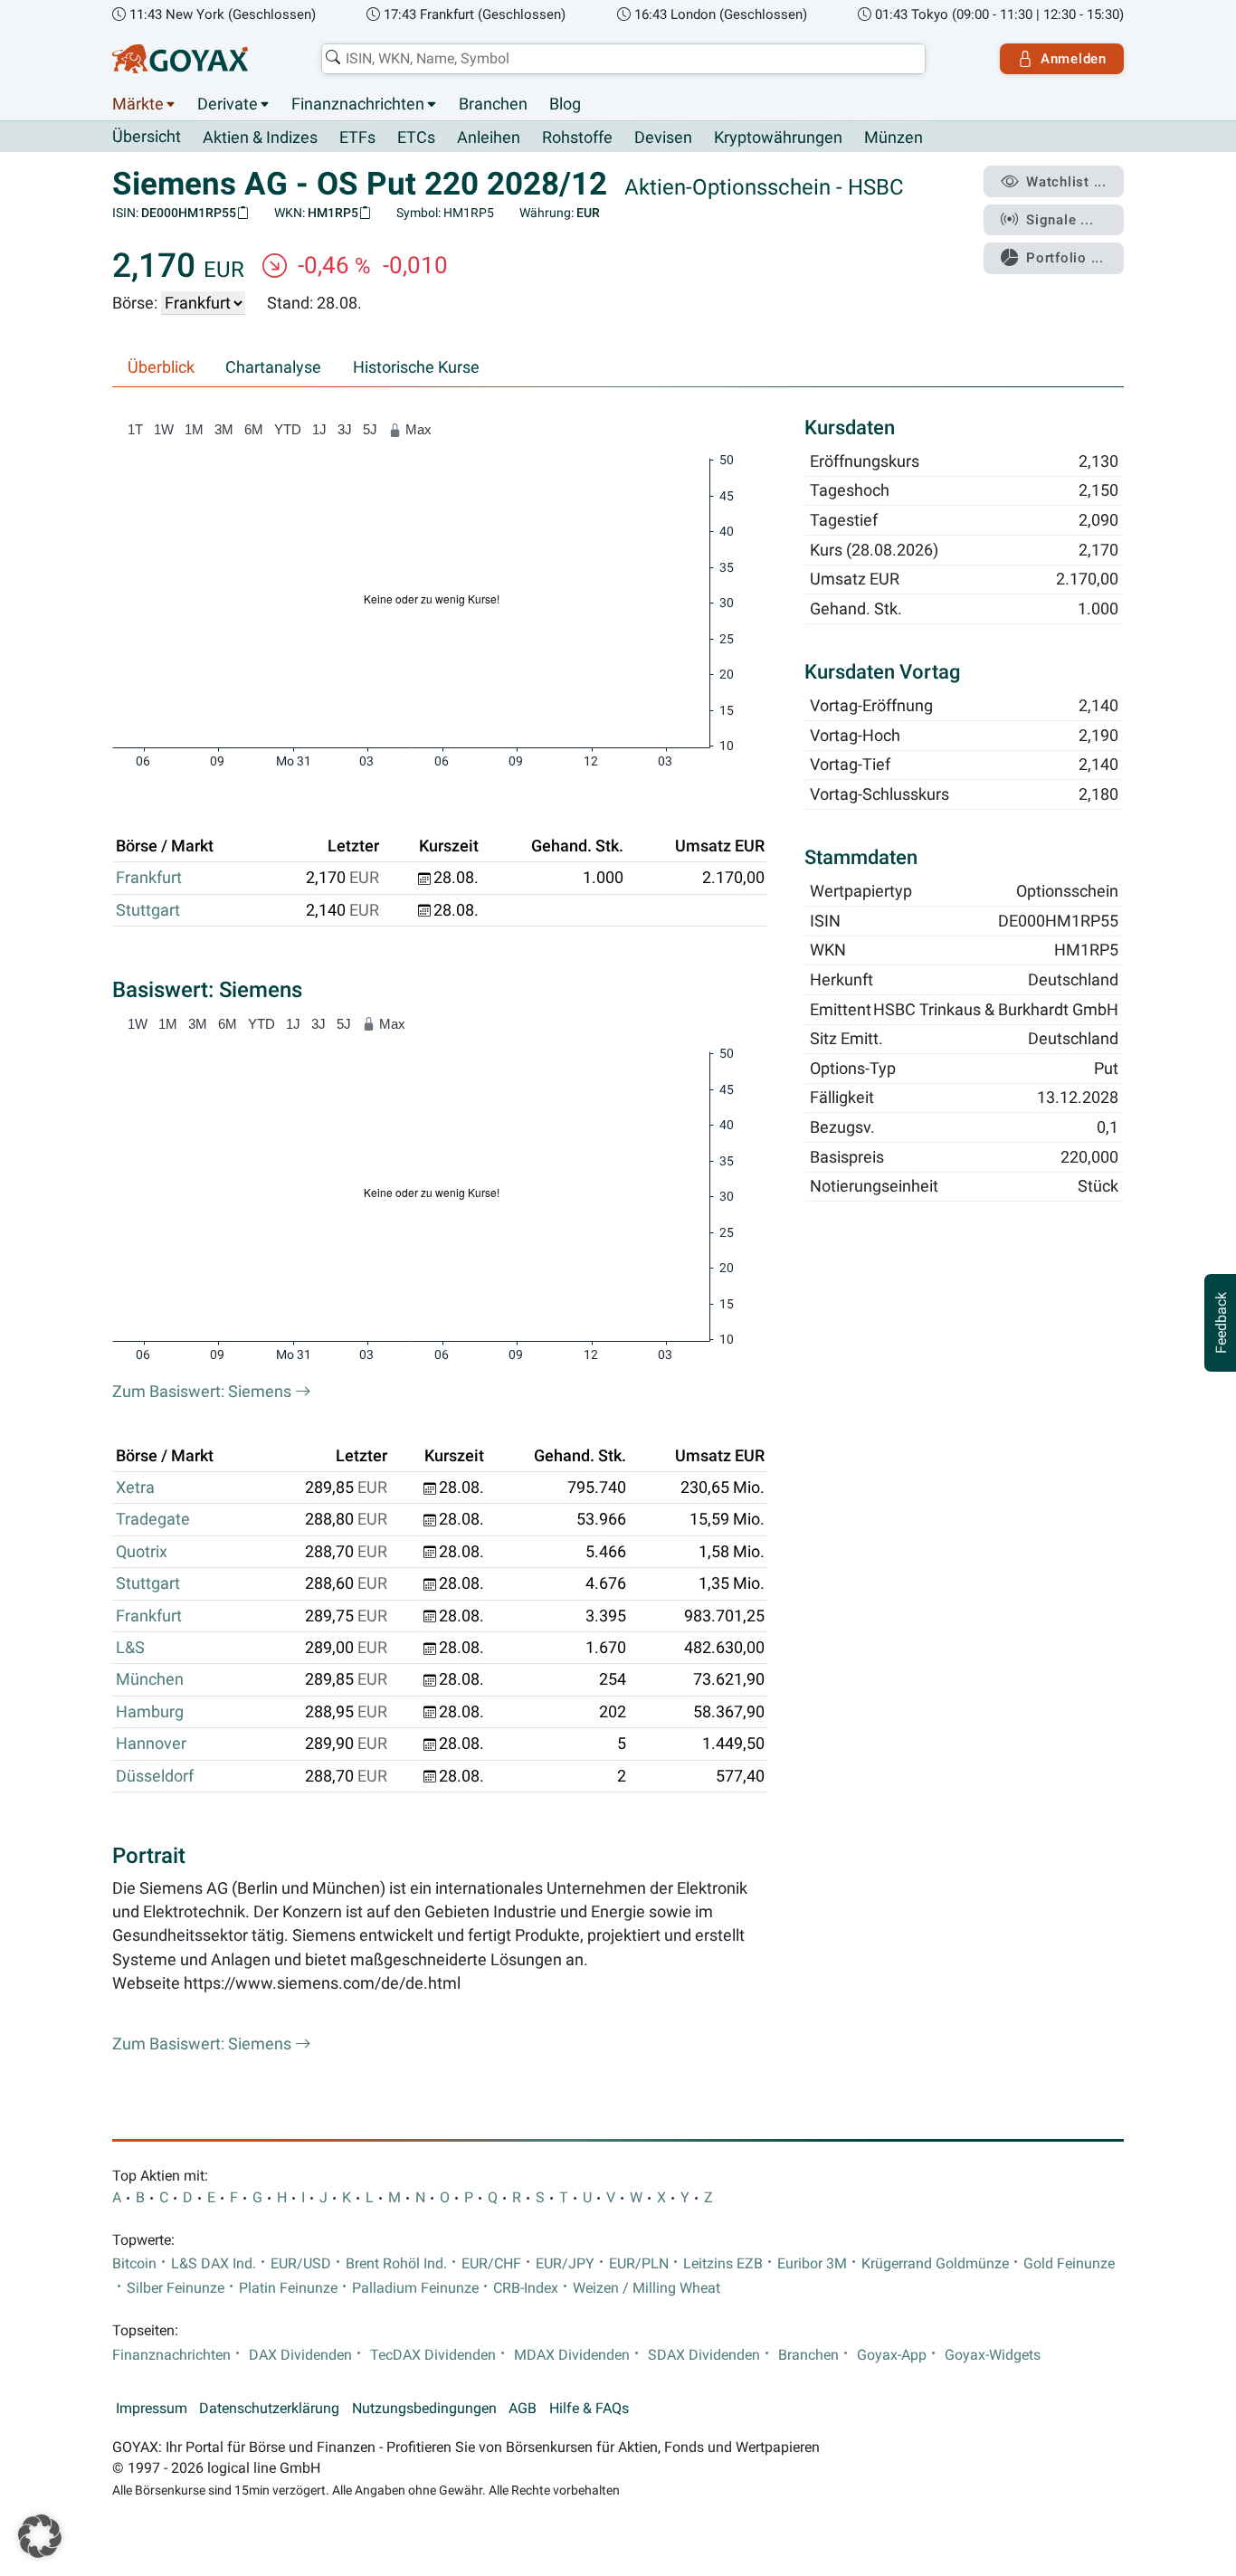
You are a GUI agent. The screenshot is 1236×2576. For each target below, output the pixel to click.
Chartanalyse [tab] (273, 367)
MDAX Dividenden (572, 2355)
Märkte (138, 104)
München (150, 1679)
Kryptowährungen (778, 138)
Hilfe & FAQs (589, 2409)
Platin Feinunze (288, 2288)
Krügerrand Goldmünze (935, 2264)
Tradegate (153, 1519)
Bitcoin (134, 2264)
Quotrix (142, 1552)
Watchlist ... (1066, 182)
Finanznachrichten (358, 104)
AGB (523, 2409)
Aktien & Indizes (260, 138)
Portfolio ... (1065, 258)
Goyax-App (892, 2355)
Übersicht (147, 137)
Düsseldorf (155, 1776)
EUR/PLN (639, 2264)
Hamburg (150, 1712)
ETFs (357, 138)
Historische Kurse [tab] (416, 367)
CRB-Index (526, 2288)
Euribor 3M (812, 2264)
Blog (565, 104)
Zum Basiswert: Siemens (204, 1392)
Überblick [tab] (161, 367)
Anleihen (489, 138)
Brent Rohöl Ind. (396, 2264)
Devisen (663, 138)
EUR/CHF (491, 2264)
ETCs (416, 138)
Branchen (493, 104)
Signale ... (1060, 220)
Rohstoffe (577, 138)
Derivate (228, 104)
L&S (130, 1648)
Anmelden (1074, 59)
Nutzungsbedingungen (424, 2409)
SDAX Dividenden (704, 2355)
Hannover (151, 1744)
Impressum (152, 2409)
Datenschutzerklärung (269, 2409)
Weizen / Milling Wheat (647, 2288)
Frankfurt (149, 878)
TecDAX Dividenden (433, 2355)
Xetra (135, 1488)
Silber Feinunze (176, 2288)
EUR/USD (301, 2264)
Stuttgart (148, 910)
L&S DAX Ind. (214, 2264)
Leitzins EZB (723, 2264)
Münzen (894, 138)
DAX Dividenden (300, 2355)
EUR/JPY (565, 2264)
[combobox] (623, 59)
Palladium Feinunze (415, 2288)
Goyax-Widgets (993, 2355)
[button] (40, 2536)
